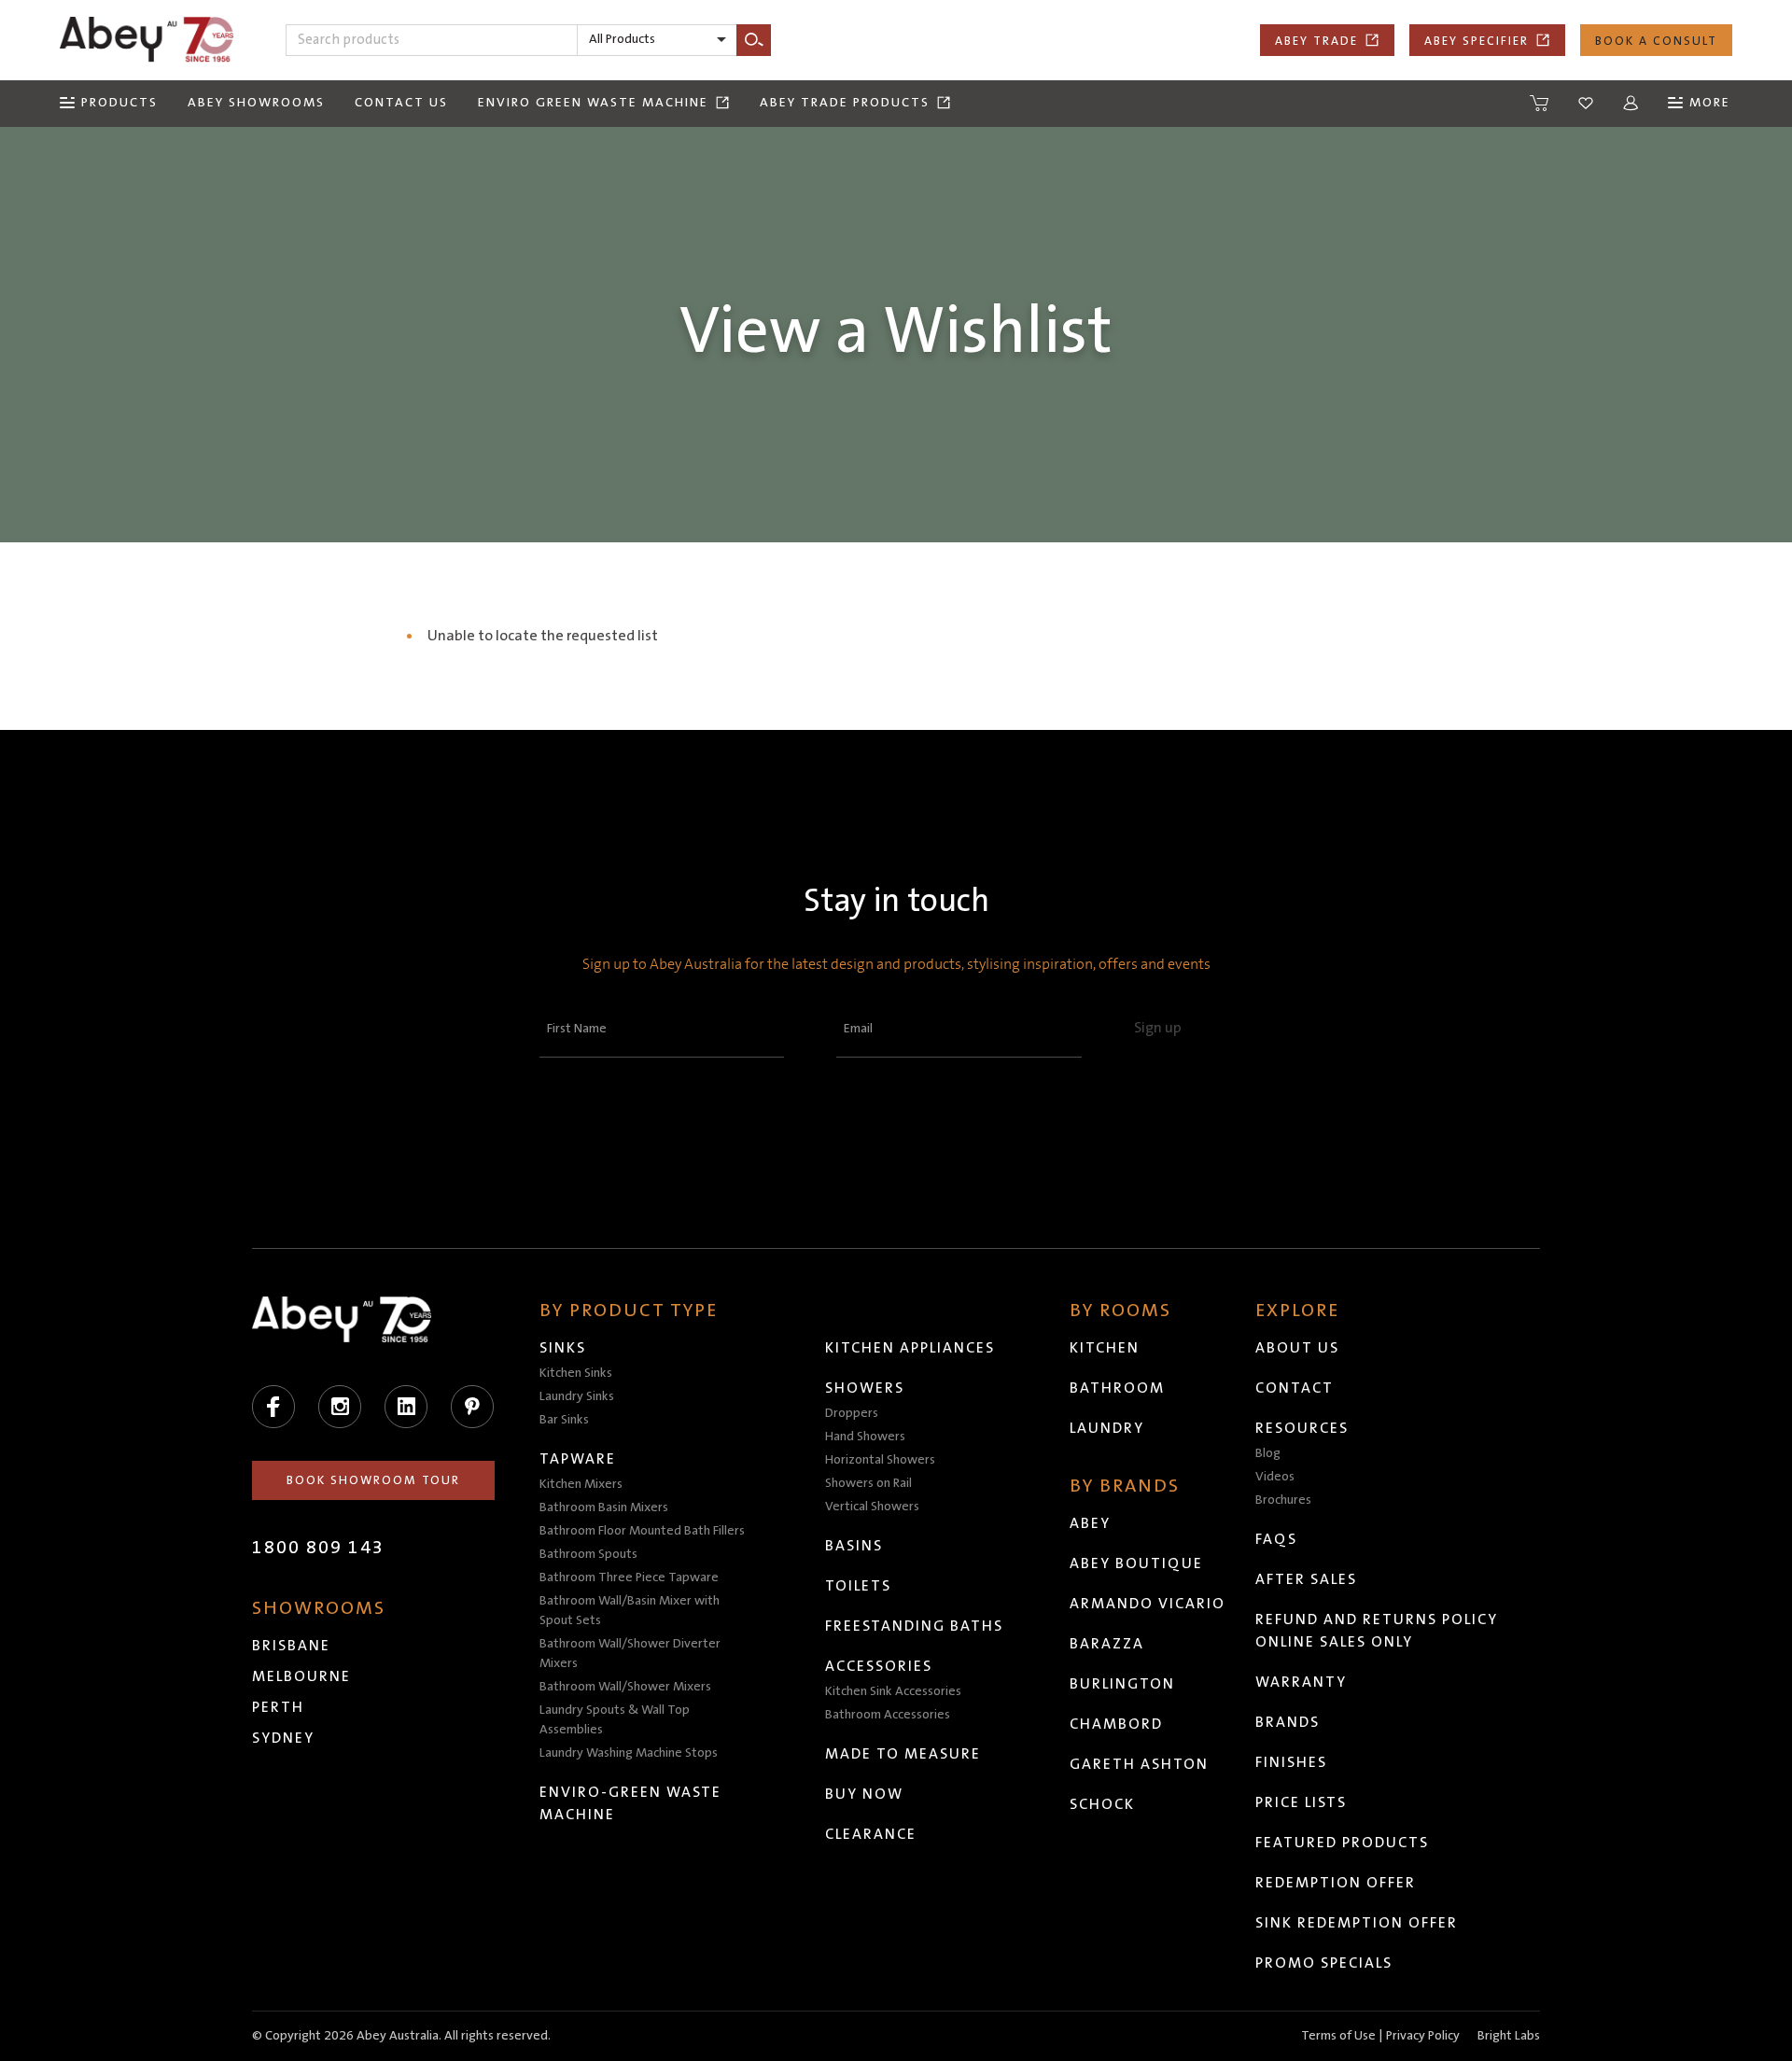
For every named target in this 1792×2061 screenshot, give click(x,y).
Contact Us (401, 103)
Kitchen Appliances (910, 1348)
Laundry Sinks (577, 1396)
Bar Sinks (564, 1420)
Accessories (879, 1666)
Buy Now (864, 1794)
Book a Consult (1656, 41)
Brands (1288, 1722)
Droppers (852, 1413)
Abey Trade (1316, 41)
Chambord (1116, 1724)
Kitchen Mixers (581, 1484)
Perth (278, 1707)
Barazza (1107, 1644)
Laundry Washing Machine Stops (629, 1753)
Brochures (1283, 1500)
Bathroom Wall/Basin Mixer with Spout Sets (630, 1611)
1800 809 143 (318, 1548)
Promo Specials (1324, 1963)
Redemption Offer (1336, 1883)
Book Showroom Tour (373, 1480)
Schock (1102, 1804)
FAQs (1276, 1539)
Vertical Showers (872, 1507)
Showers (865, 1388)
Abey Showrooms (256, 103)
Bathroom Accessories (888, 1715)
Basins (854, 1546)
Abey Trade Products (845, 103)
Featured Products (1342, 1843)
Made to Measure (903, 1754)
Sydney (283, 1738)
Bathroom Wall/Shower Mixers (625, 1687)
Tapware (578, 1459)
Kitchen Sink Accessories (893, 1691)
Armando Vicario (1148, 1604)
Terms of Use (1338, 2036)
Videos (1275, 1477)
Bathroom (1117, 1388)
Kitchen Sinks (576, 1373)
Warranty (1301, 1682)
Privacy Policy (1423, 2036)
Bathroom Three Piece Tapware (629, 1577)
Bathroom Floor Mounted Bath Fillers (642, 1531)
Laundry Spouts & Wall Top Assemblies (615, 1720)
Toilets (858, 1586)
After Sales (1306, 1579)
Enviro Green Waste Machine (593, 103)
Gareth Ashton (1139, 1764)
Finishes (1291, 1762)
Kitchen (1105, 1348)
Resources (1302, 1428)
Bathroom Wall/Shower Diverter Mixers (630, 1654)
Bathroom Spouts (588, 1554)
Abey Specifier (1477, 41)
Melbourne (301, 1676)
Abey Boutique (1136, 1563)
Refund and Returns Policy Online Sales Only (1377, 1631)
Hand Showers (865, 1437)
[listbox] (657, 40)
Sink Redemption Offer (1357, 1923)
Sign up (1158, 1028)
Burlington (1122, 1684)
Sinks (563, 1348)
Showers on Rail (868, 1483)
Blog (1268, 1453)
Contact (1295, 1388)
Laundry (1107, 1428)
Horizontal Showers (880, 1460)
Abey (1090, 1523)
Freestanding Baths (914, 1626)
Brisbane (291, 1646)
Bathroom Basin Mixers (604, 1507)
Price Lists (1301, 1802)
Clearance (871, 1834)
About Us (1297, 1348)
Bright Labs (1509, 2036)
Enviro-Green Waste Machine (630, 1803)
